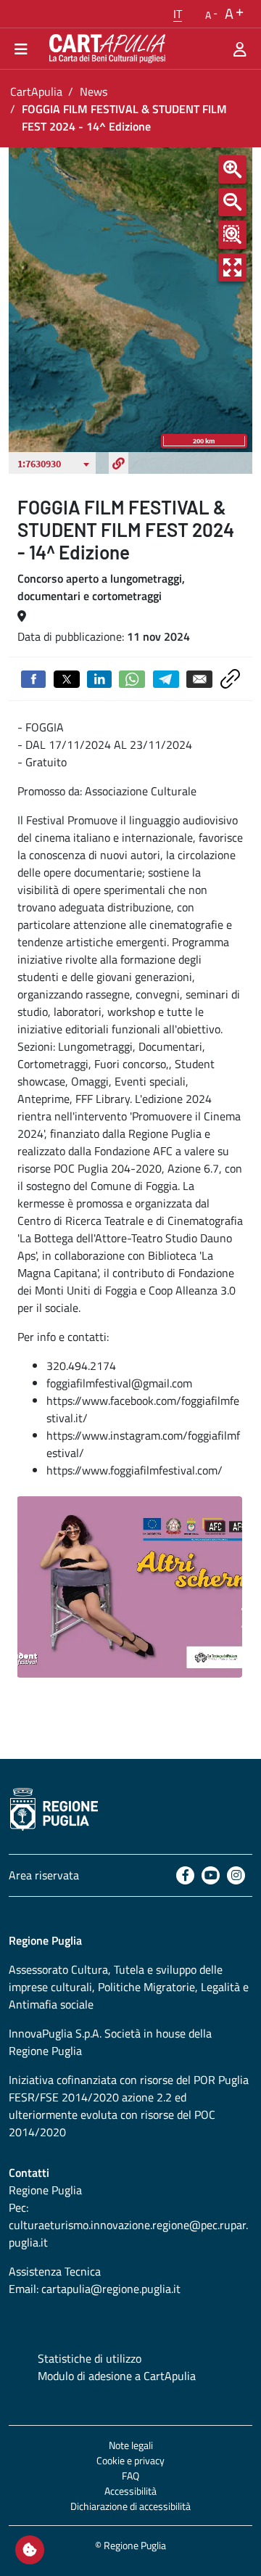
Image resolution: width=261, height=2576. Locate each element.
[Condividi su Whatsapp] (132, 678)
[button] (178, 14)
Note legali (131, 2445)
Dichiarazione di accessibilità (130, 2506)
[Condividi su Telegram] (166, 678)
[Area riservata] (240, 49)
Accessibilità (130, 2491)
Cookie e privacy (130, 2460)
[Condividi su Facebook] (33, 678)
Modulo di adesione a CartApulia (117, 2376)
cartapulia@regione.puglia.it (111, 2289)
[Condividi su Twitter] (67, 678)
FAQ (130, 2475)
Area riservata (44, 1875)
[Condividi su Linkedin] (99, 678)
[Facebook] (185, 1875)
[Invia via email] (199, 678)
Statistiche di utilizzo (90, 2358)
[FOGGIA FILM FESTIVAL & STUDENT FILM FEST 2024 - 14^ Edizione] (129, 1587)
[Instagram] (236, 1875)
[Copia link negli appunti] (230, 678)
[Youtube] (211, 1875)
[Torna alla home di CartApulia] (104, 49)
